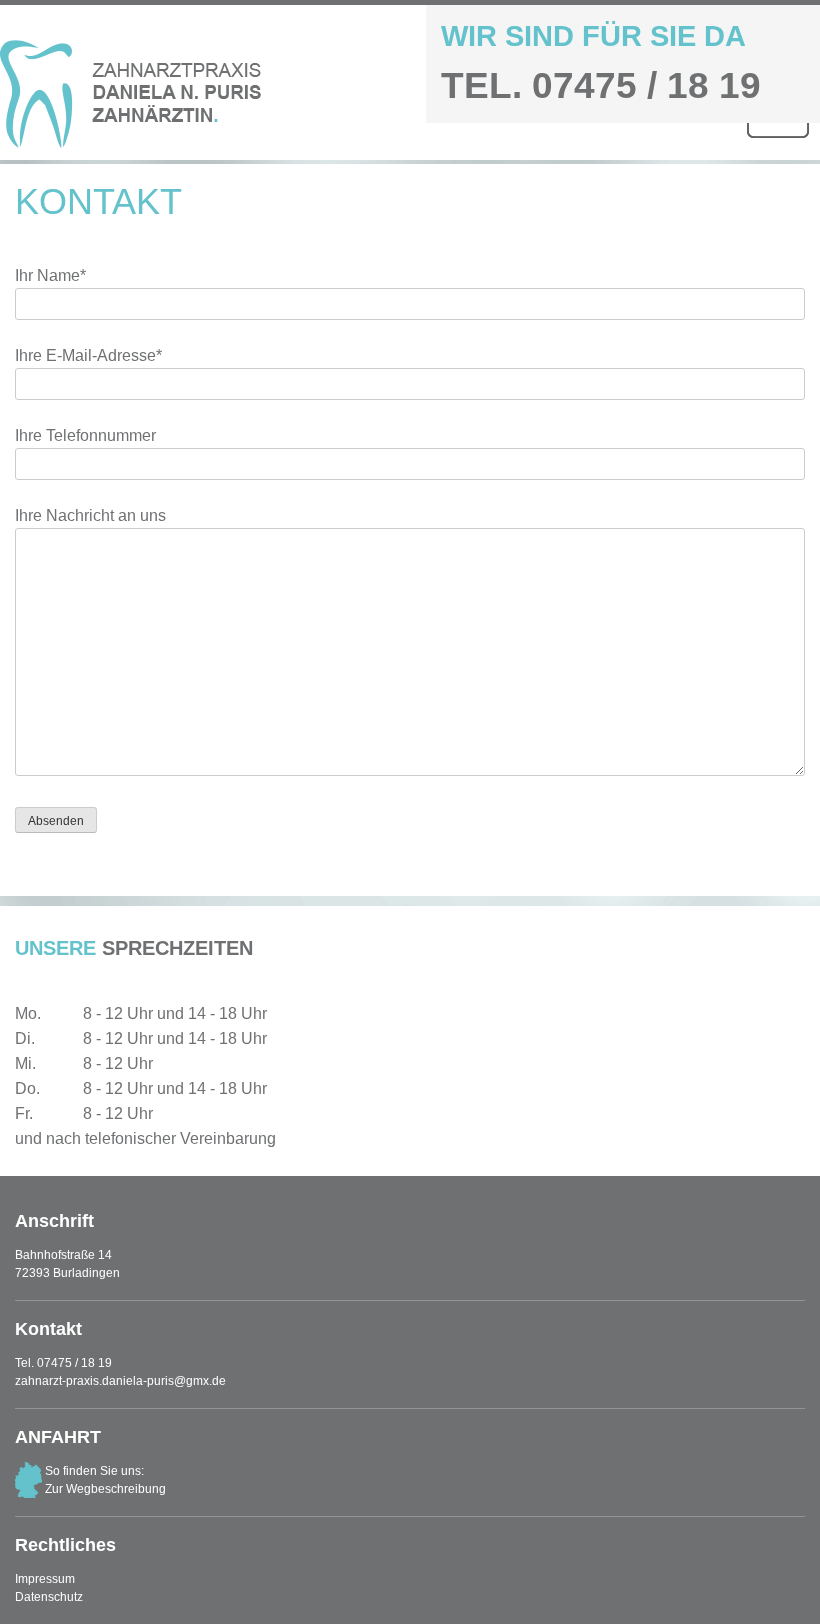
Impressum (45, 1579)
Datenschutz (49, 1597)
